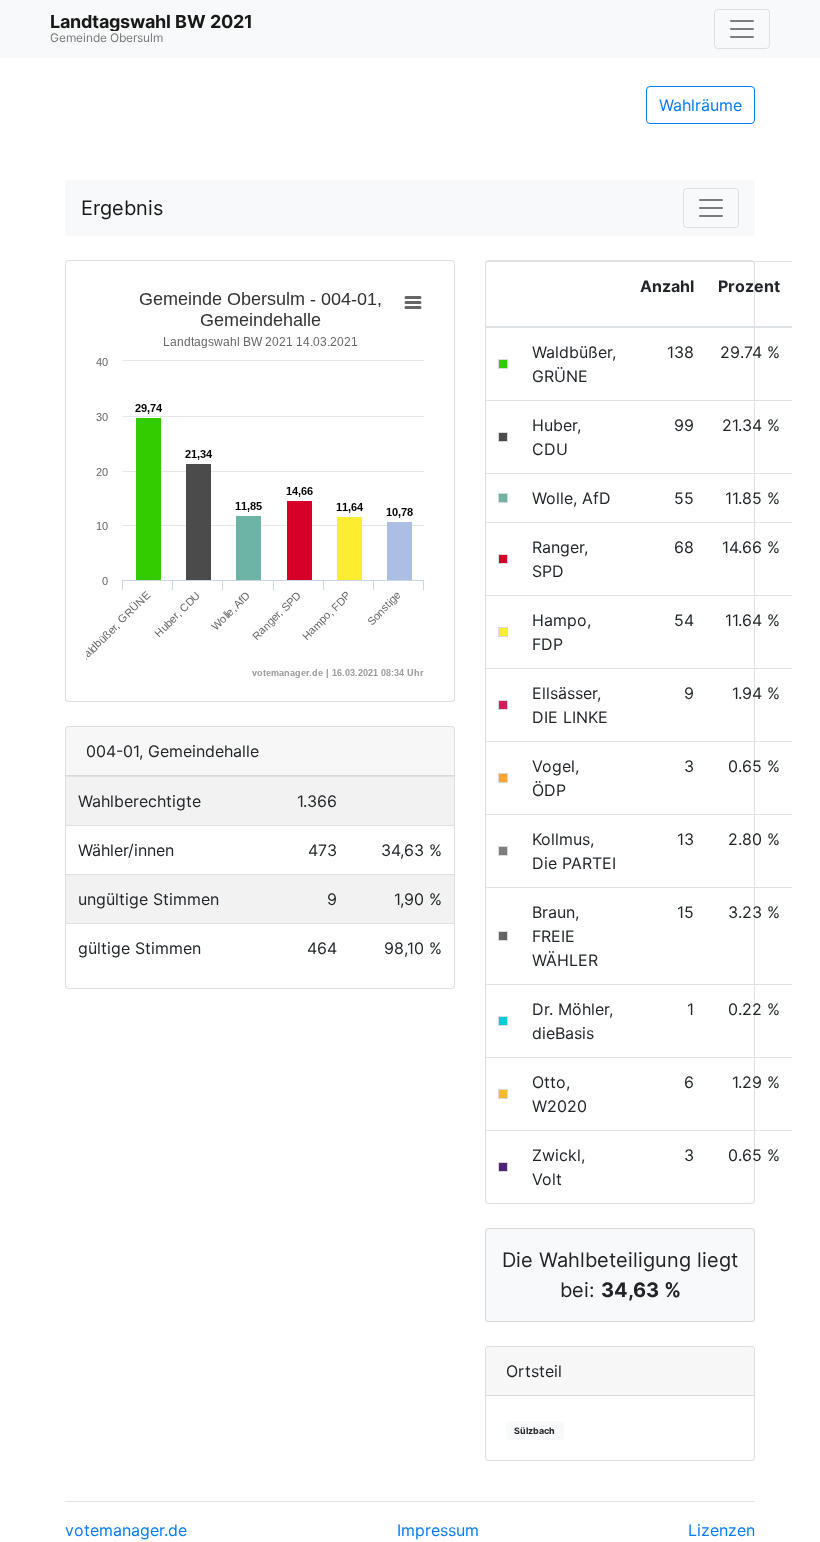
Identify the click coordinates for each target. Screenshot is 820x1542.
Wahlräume (700, 105)
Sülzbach (534, 1430)
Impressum (438, 1530)
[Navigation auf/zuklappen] (742, 29)
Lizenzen (721, 1530)
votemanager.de (126, 1530)
